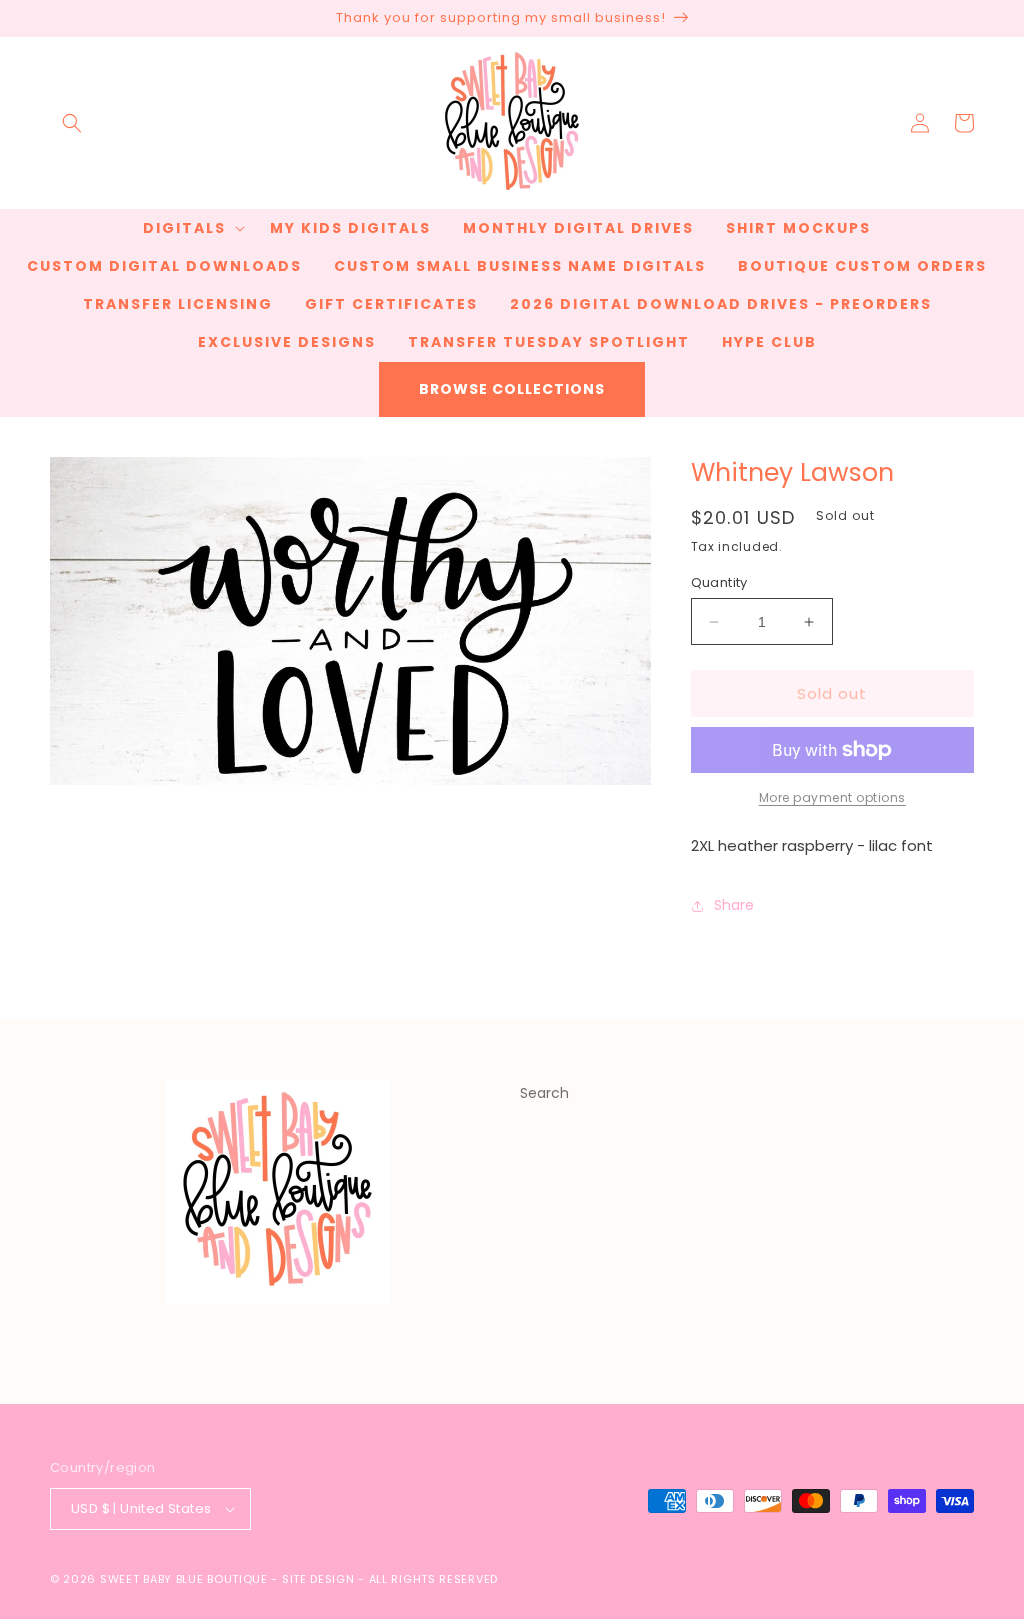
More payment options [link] (832, 797)
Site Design (318, 1579)
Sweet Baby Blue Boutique (186, 1579)
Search (544, 1093)
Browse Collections (512, 389)
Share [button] (734, 905)
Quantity (719, 582)
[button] (72, 123)
